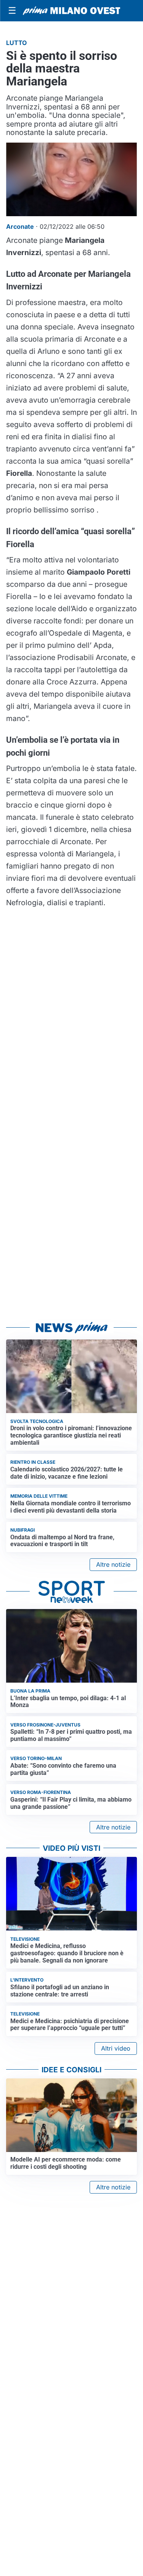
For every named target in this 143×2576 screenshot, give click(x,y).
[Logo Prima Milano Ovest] (71, 11)
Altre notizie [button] (113, 1564)
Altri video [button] (116, 2048)
